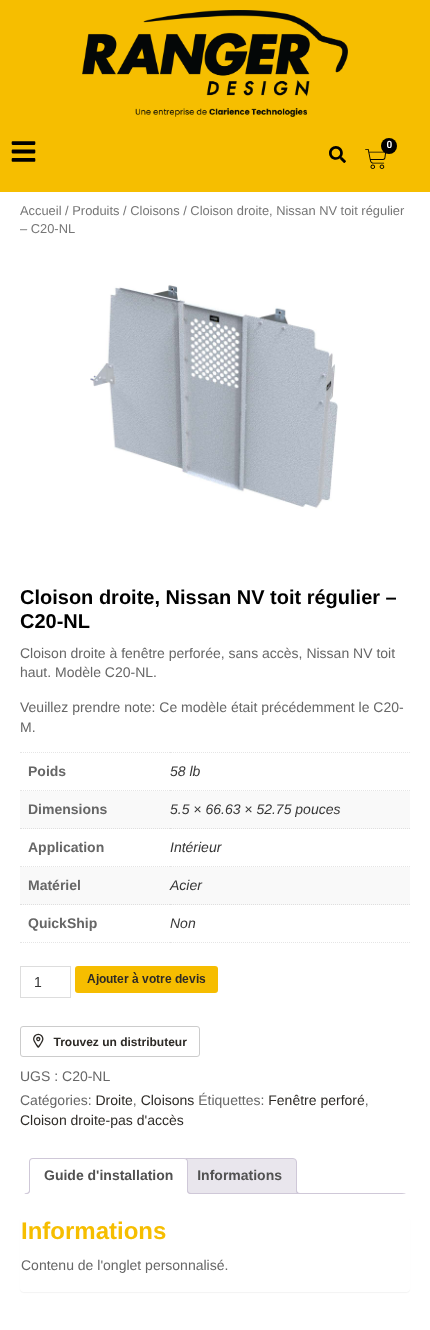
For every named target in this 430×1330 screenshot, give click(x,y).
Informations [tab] (239, 1175)
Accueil (41, 210)
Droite (113, 1100)
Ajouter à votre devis (146, 979)
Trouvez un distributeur (120, 1042)
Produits (95, 210)
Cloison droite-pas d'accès (102, 1120)
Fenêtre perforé (316, 1100)
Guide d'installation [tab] (108, 1175)
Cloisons (154, 210)
